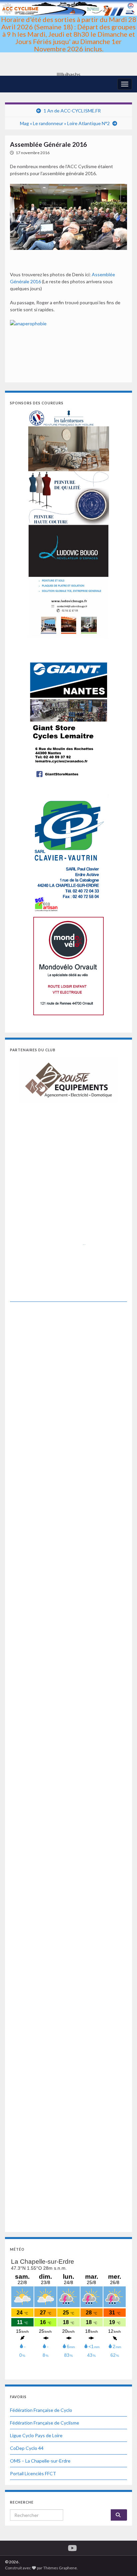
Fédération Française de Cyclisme (45, 2423)
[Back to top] (122, 2561)
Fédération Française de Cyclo (41, 2410)
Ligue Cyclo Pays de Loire (36, 2435)
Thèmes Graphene (60, 2568)
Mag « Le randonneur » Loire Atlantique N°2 (65, 123)
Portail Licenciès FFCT (33, 2473)
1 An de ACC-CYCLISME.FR (72, 111)
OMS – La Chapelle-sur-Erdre (40, 2461)
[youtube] (72, 2547)
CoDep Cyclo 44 (27, 2448)
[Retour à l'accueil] (68, 38)
